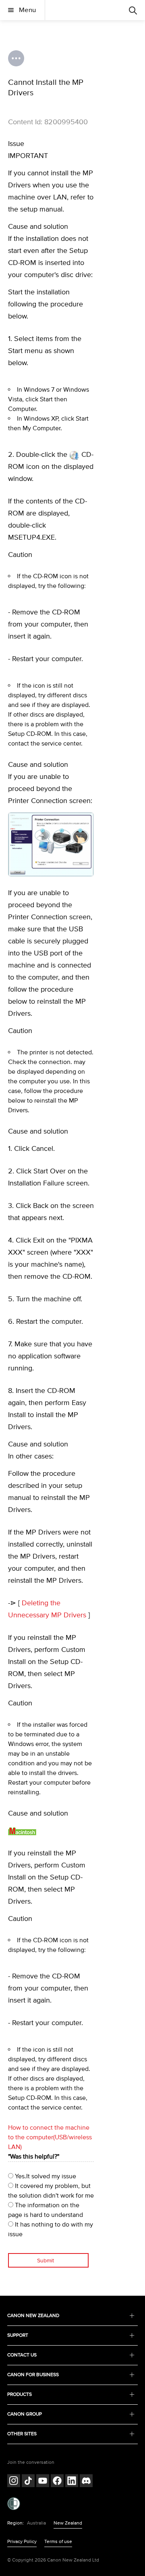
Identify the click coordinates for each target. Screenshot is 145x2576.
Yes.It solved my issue (45, 2176)
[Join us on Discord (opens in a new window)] (86, 2482)
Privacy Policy (22, 2542)
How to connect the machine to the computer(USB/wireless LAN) (50, 2137)
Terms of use (58, 2542)
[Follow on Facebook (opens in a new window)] (57, 2482)
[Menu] (133, 10)
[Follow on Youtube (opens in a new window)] (43, 2482)
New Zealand (68, 2523)
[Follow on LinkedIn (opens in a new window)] (72, 2482)
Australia (36, 2523)
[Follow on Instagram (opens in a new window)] (14, 2482)
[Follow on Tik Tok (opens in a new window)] (28, 2482)
